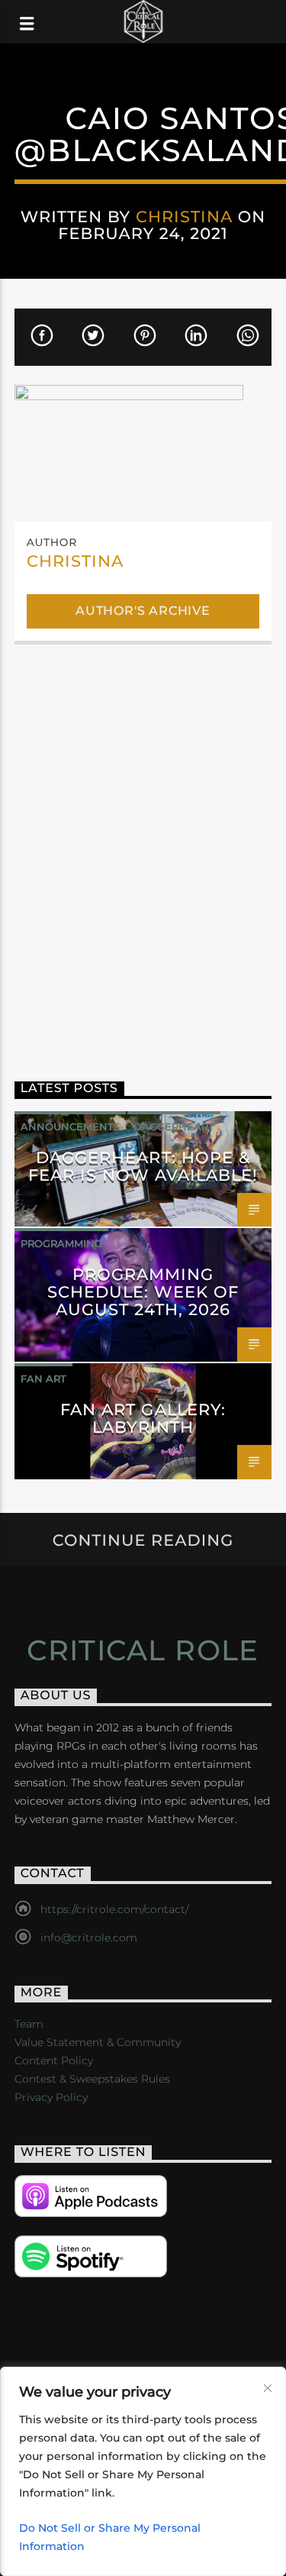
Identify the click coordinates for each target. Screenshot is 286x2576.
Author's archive (143, 611)
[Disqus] (143, 852)
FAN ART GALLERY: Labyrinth (143, 1418)
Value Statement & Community (98, 2042)
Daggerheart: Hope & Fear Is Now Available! (143, 1166)
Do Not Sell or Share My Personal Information (110, 2537)
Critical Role (143, 1650)
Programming (61, 1243)
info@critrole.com (89, 1938)
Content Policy (54, 2060)
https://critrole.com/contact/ (114, 1909)
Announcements (70, 1126)
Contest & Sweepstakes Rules (92, 2079)
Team (29, 2024)
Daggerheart (174, 1126)
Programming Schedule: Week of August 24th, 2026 (143, 1292)
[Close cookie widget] (268, 2388)
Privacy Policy (51, 2097)
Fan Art (43, 1378)
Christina (184, 217)
